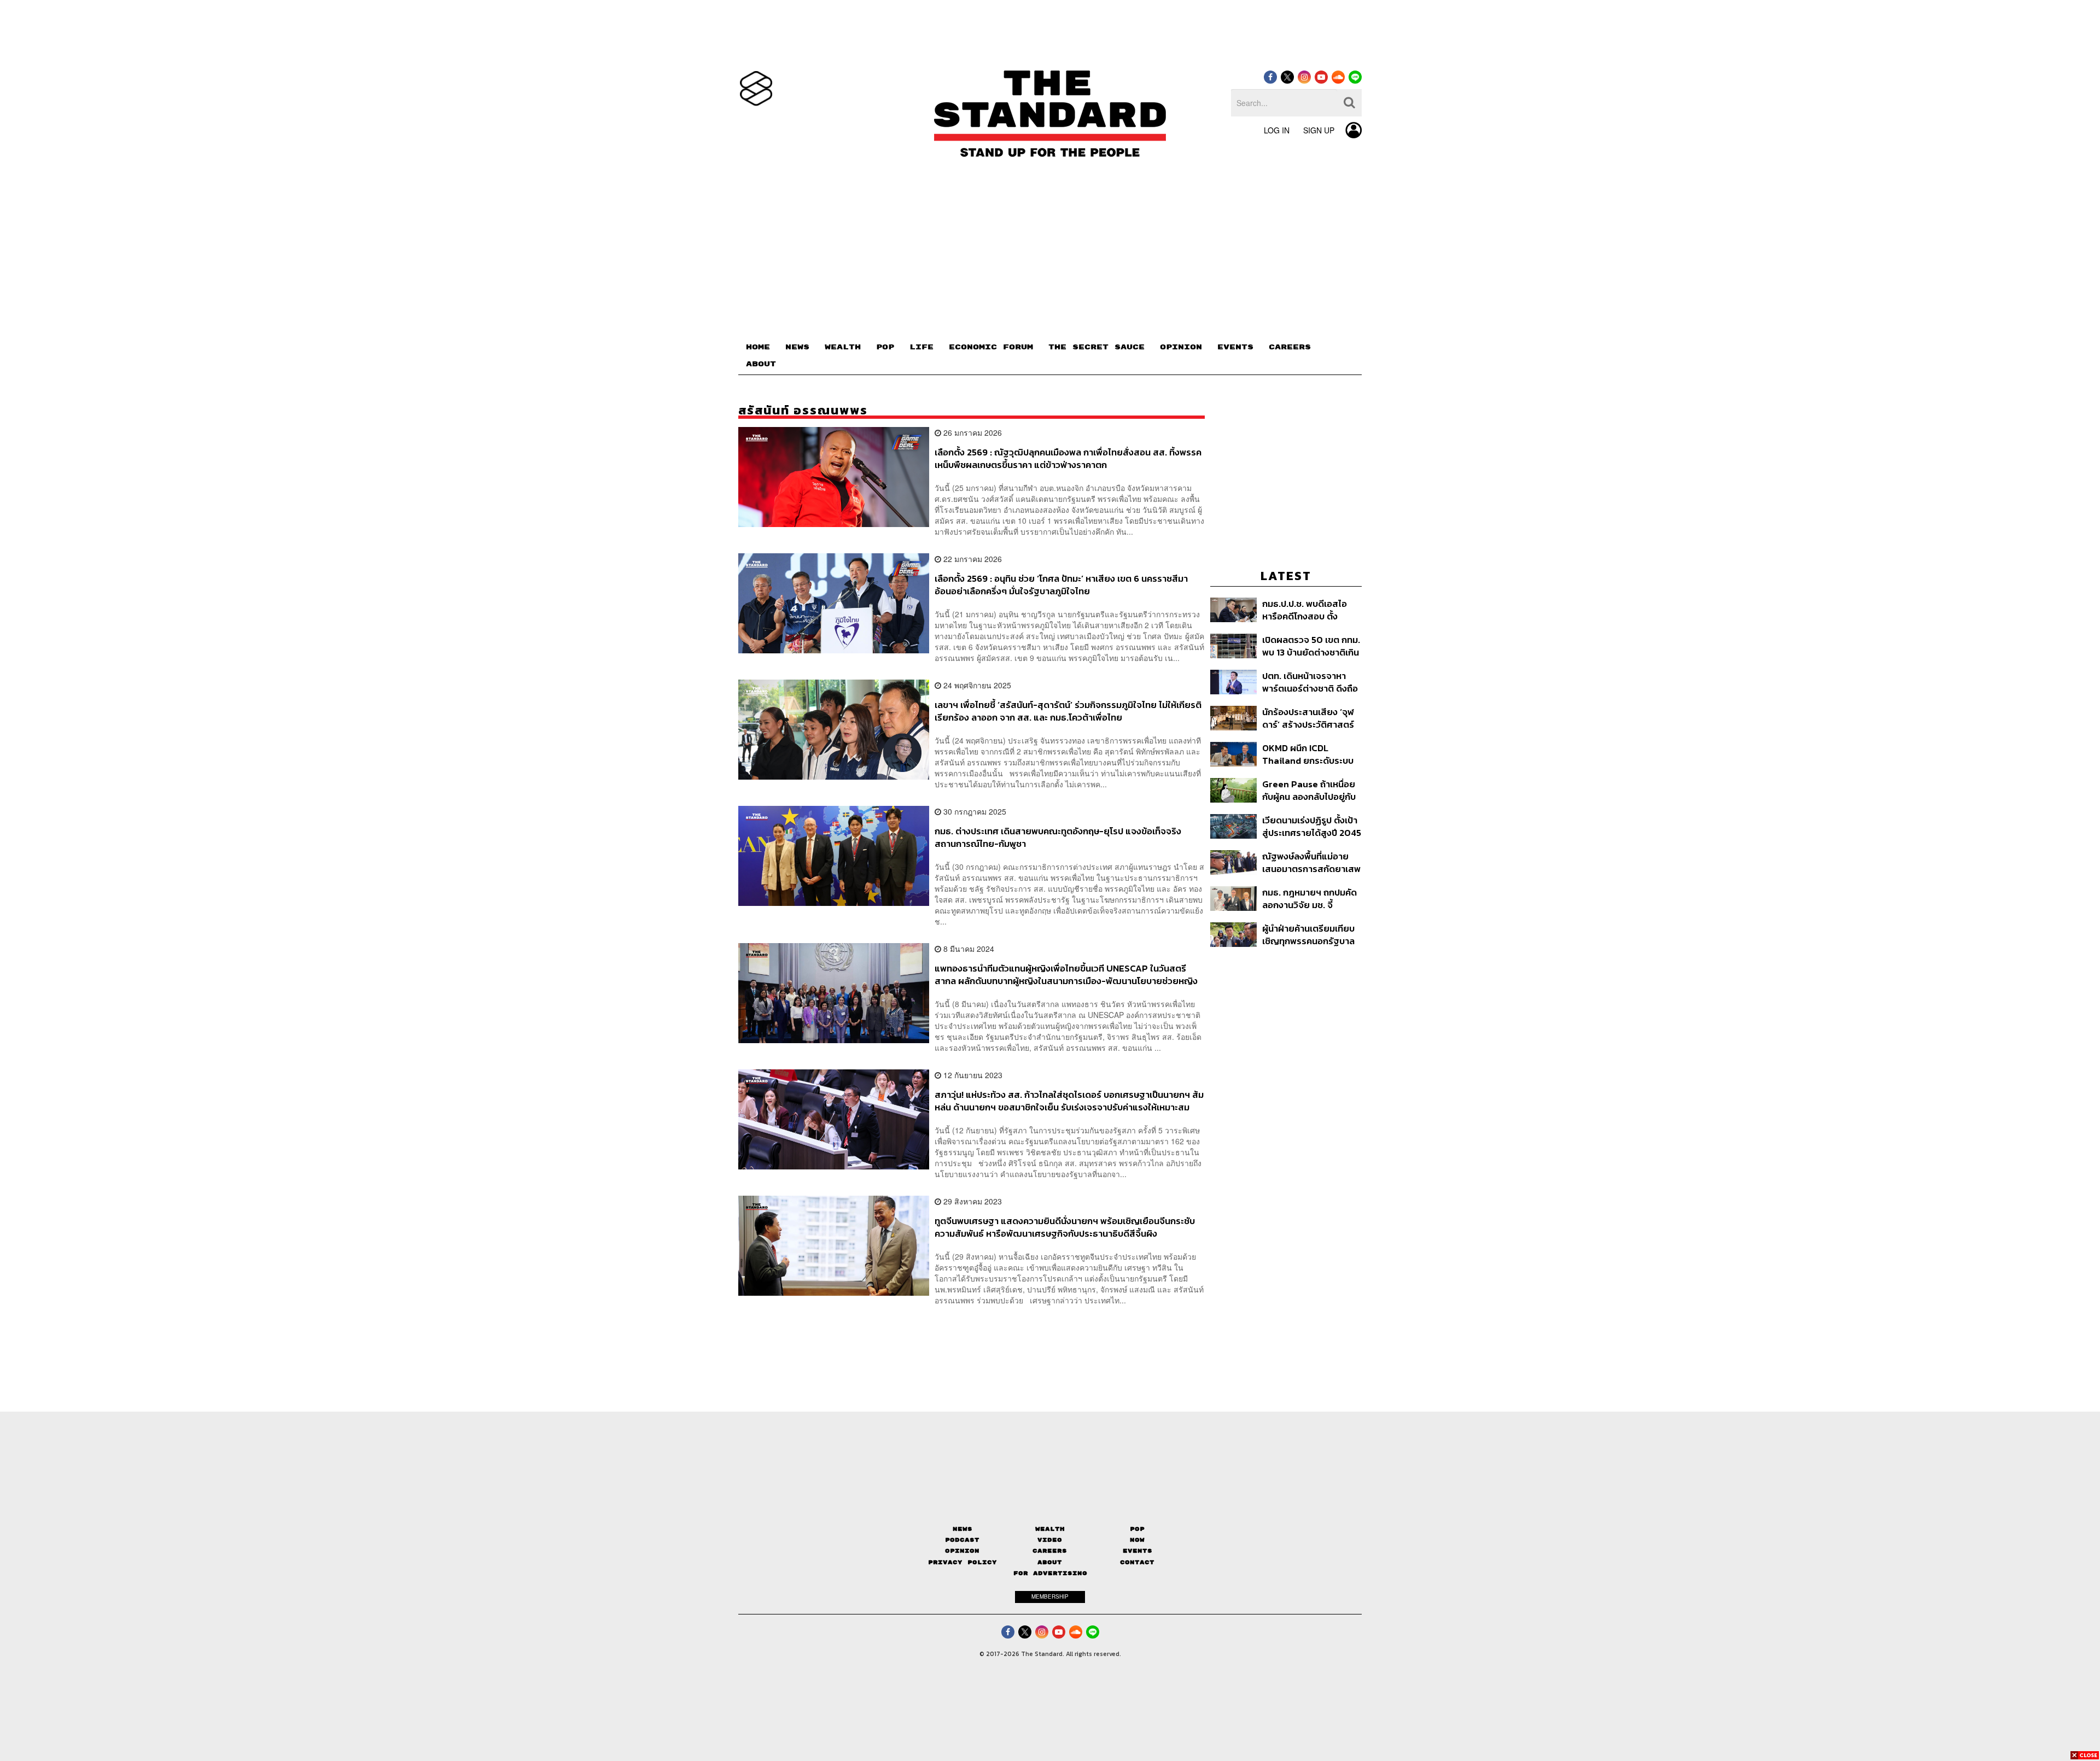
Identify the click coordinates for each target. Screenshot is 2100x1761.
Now (1137, 1540)
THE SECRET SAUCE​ (1096, 347)
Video (1050, 1540)
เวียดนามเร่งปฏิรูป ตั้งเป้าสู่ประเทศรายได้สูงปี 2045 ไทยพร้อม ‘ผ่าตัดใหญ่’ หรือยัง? (1312, 826)
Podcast (962, 1540)
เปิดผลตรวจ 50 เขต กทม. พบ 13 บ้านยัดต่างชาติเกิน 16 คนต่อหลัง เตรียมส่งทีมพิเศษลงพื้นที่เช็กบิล (1311, 646)
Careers (1050, 1551)
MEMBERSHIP (1050, 1596)
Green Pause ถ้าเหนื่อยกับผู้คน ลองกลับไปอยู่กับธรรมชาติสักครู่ (1309, 790)
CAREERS (1290, 347)
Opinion (962, 1551)
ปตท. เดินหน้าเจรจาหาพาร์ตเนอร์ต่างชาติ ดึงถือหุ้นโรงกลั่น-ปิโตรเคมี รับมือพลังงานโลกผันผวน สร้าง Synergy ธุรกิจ (1310, 682)
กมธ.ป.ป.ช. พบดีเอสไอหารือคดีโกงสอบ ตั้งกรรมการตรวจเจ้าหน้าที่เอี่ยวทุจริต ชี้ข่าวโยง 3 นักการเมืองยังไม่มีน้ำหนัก (1310, 610)
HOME (758, 347)
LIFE (921, 347)
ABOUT (761, 364)
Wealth (1050, 1529)
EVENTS (1235, 347)
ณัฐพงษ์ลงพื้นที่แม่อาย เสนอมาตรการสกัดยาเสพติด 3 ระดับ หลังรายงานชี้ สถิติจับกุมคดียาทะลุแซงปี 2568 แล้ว (1311, 862)
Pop (1137, 1529)
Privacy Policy (962, 1562)
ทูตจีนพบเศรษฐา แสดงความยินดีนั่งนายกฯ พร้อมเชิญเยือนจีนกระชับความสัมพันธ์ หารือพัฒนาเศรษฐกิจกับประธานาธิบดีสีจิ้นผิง (1065, 1227)
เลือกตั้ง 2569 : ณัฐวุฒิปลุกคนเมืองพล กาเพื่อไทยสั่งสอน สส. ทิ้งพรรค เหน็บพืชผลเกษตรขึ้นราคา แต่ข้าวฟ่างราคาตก (1068, 458)
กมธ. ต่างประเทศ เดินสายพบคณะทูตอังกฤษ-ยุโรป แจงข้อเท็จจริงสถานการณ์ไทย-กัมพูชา (1058, 837)
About (1050, 1562)
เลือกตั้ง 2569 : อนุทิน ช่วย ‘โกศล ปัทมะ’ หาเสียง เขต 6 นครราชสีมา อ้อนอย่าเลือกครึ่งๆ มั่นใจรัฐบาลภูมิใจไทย (1061, 585)
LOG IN (1277, 130)
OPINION (1181, 347)
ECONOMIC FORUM (991, 347)
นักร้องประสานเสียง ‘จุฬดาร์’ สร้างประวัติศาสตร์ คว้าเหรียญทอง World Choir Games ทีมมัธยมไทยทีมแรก (1308, 718)
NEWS (797, 347)
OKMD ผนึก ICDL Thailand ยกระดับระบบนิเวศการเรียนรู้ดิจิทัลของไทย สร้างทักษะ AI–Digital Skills (1310, 754)
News (962, 1529)
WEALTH (843, 347)
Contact (1137, 1562)
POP (885, 347)
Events (1137, 1551)
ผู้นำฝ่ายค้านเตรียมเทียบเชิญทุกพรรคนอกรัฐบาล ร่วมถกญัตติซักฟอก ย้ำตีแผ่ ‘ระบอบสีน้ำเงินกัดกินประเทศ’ (1311, 935)
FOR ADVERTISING (1050, 1573)
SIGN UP (1319, 130)
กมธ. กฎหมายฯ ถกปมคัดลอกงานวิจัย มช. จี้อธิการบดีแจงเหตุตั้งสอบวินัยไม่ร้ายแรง (1310, 899)
